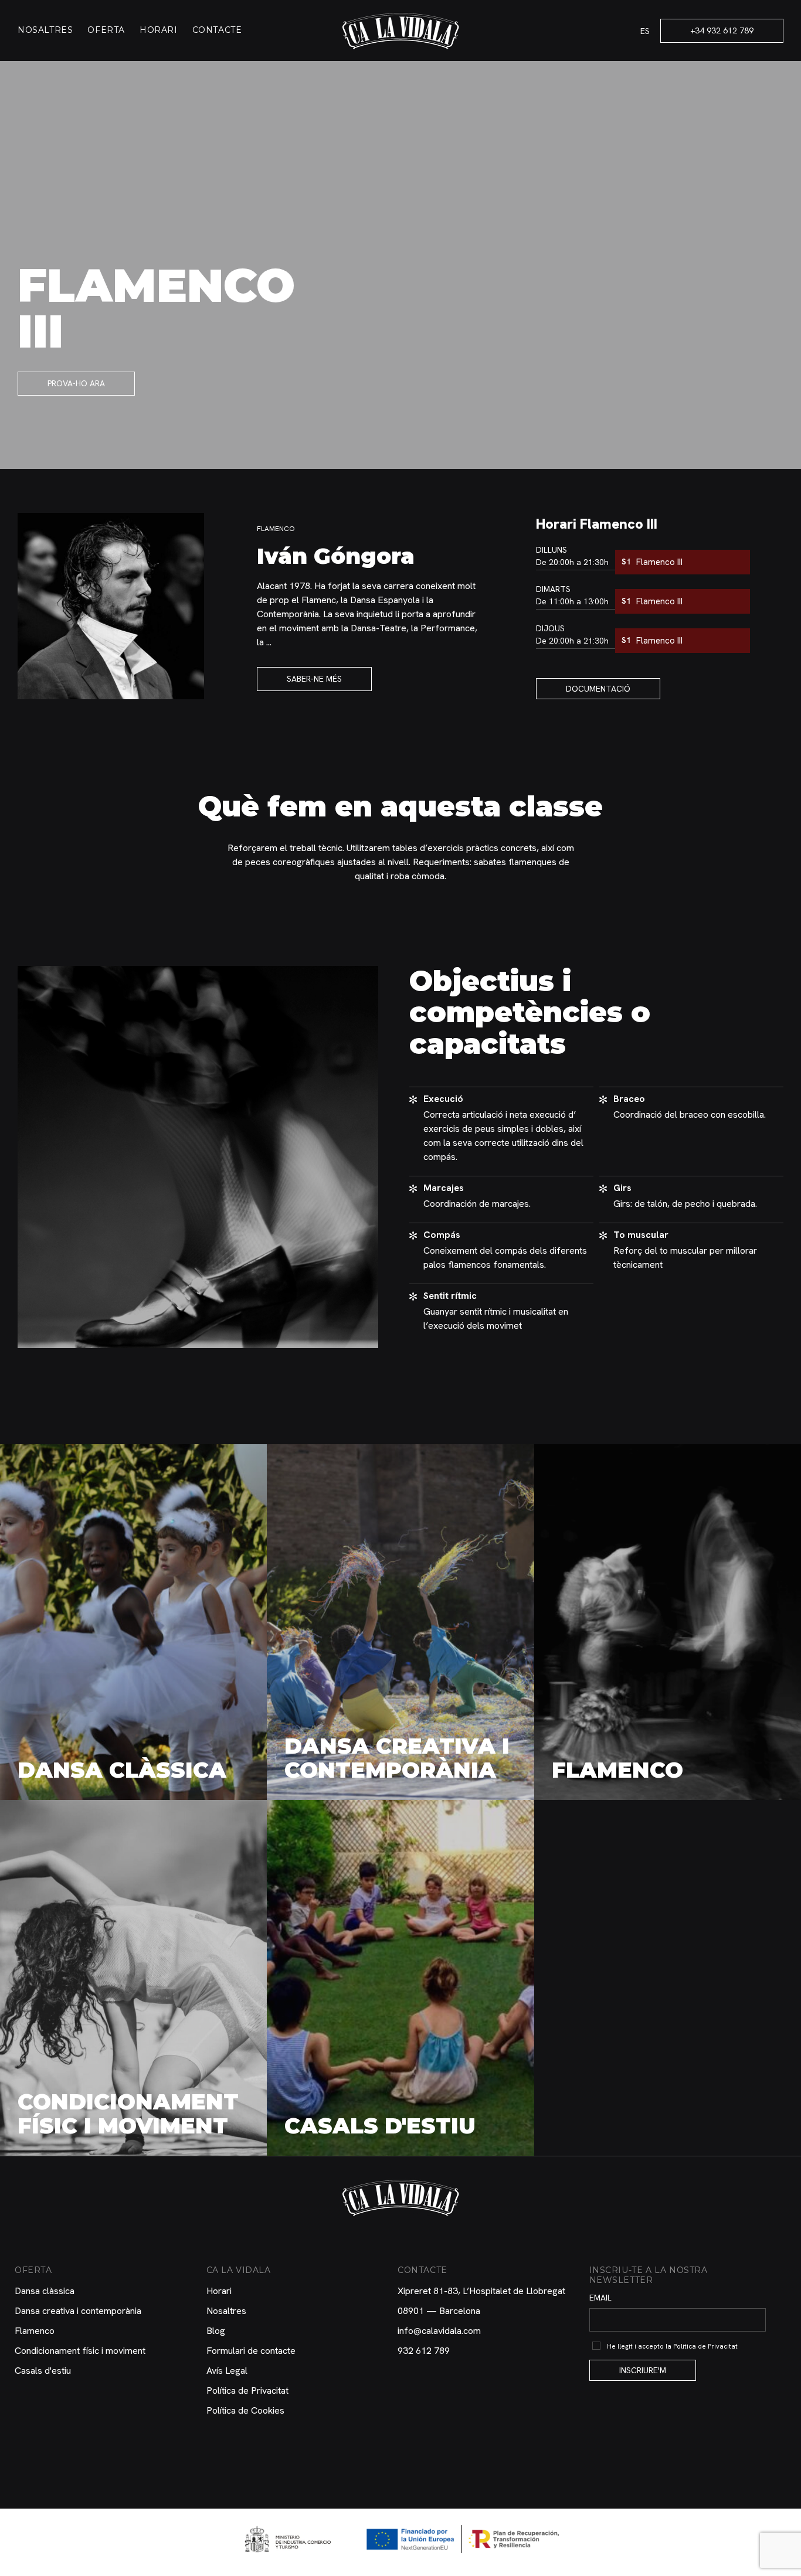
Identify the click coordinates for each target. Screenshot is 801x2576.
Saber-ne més (314, 679)
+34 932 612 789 (722, 30)
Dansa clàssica (45, 2291)
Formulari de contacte (251, 2351)
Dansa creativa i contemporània (78, 2311)
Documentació (598, 689)
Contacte (217, 30)
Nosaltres (45, 30)
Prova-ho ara (76, 383)
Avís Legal (227, 2371)
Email (600, 2298)
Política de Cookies (245, 2410)
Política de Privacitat (247, 2390)
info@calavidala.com (439, 2331)
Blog (216, 2331)
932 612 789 (424, 2351)
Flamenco (35, 2331)
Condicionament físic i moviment (80, 2351)
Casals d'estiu (43, 2371)
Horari (159, 30)
